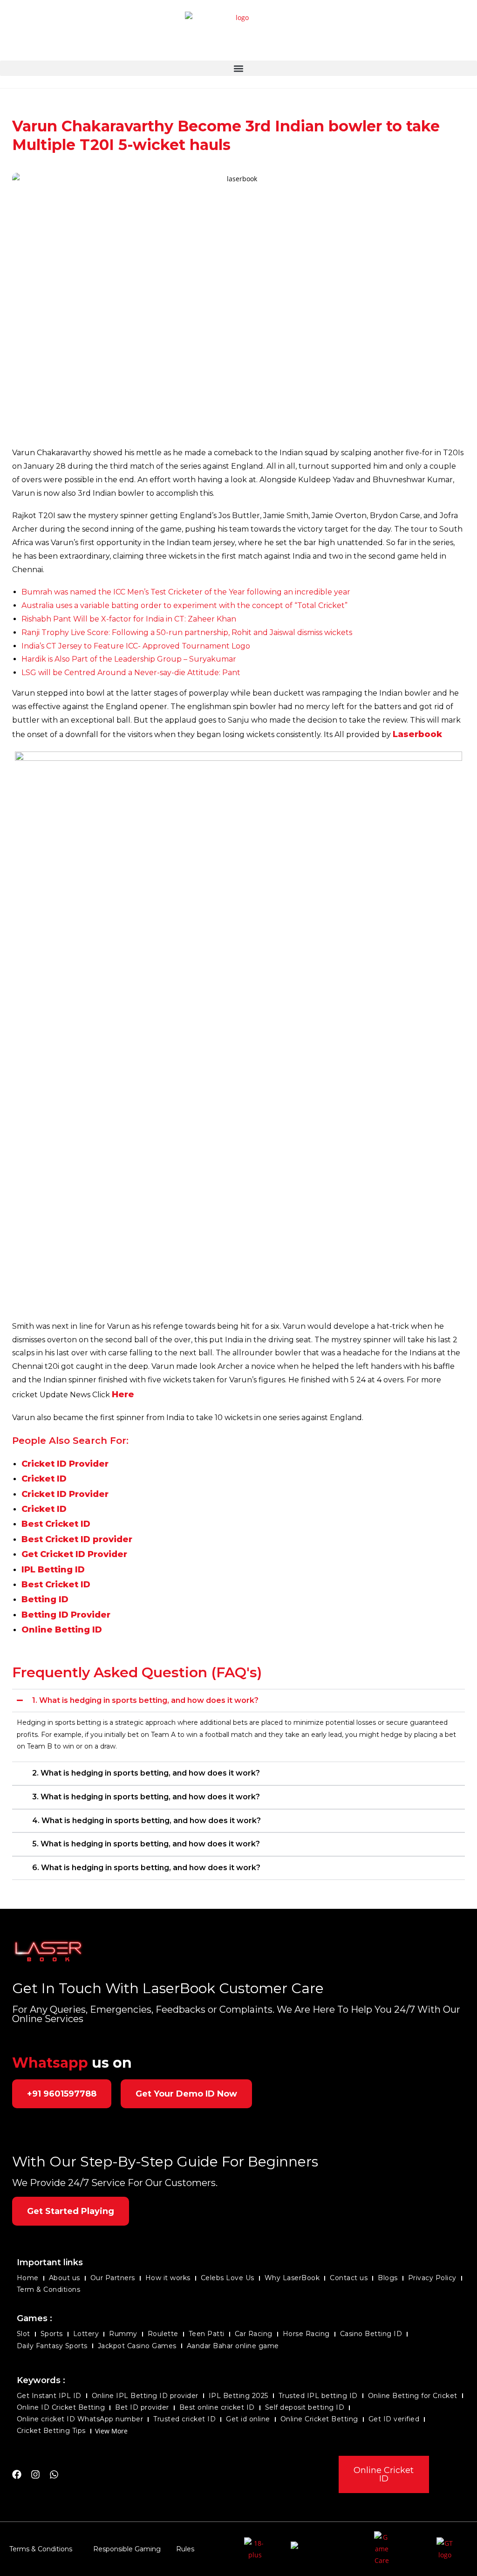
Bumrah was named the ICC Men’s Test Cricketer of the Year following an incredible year (186, 592)
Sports (52, 2334)
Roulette (163, 2334)
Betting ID (45, 1599)
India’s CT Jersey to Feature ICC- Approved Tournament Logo (136, 646)
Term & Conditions (49, 2289)
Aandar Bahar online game (233, 2346)
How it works (168, 2278)
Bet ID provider (142, 2407)
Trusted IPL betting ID (318, 2396)
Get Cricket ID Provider (74, 1554)
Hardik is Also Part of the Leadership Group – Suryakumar (129, 659)
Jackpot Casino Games (137, 2346)
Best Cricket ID (56, 1524)
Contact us (349, 2278)
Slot (24, 2334)
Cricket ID (44, 1479)
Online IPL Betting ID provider (145, 2396)
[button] (238, 68)
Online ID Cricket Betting (61, 2407)
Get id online (248, 2419)
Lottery (86, 2334)
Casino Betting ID (371, 2334)
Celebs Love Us (228, 2278)
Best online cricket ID (217, 2407)
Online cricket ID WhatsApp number (80, 2419)
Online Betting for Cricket (413, 2396)
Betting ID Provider (66, 1615)
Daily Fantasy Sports (52, 2346)
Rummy (123, 2334)
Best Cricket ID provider (77, 1539)
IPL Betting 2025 (238, 2396)
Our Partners (113, 2278)
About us (65, 2278)
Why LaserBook (292, 2278)
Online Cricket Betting (319, 2419)
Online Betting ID (62, 1630)
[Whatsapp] (54, 2474)
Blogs (388, 2278)
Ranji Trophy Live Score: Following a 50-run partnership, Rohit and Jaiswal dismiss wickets (187, 632)
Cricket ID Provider (65, 1464)
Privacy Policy (432, 2278)
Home (28, 2278)
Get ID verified (394, 2419)
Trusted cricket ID (184, 2419)
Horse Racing (306, 2334)
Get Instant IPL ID (49, 2396)
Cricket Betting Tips (51, 2431)
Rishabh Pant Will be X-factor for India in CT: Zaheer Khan (129, 619)
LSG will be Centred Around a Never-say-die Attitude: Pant (131, 673)
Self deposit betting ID (305, 2407)
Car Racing (254, 2334)
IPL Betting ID (53, 1570)
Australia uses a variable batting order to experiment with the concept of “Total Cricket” (184, 605)
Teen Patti (207, 2334)
